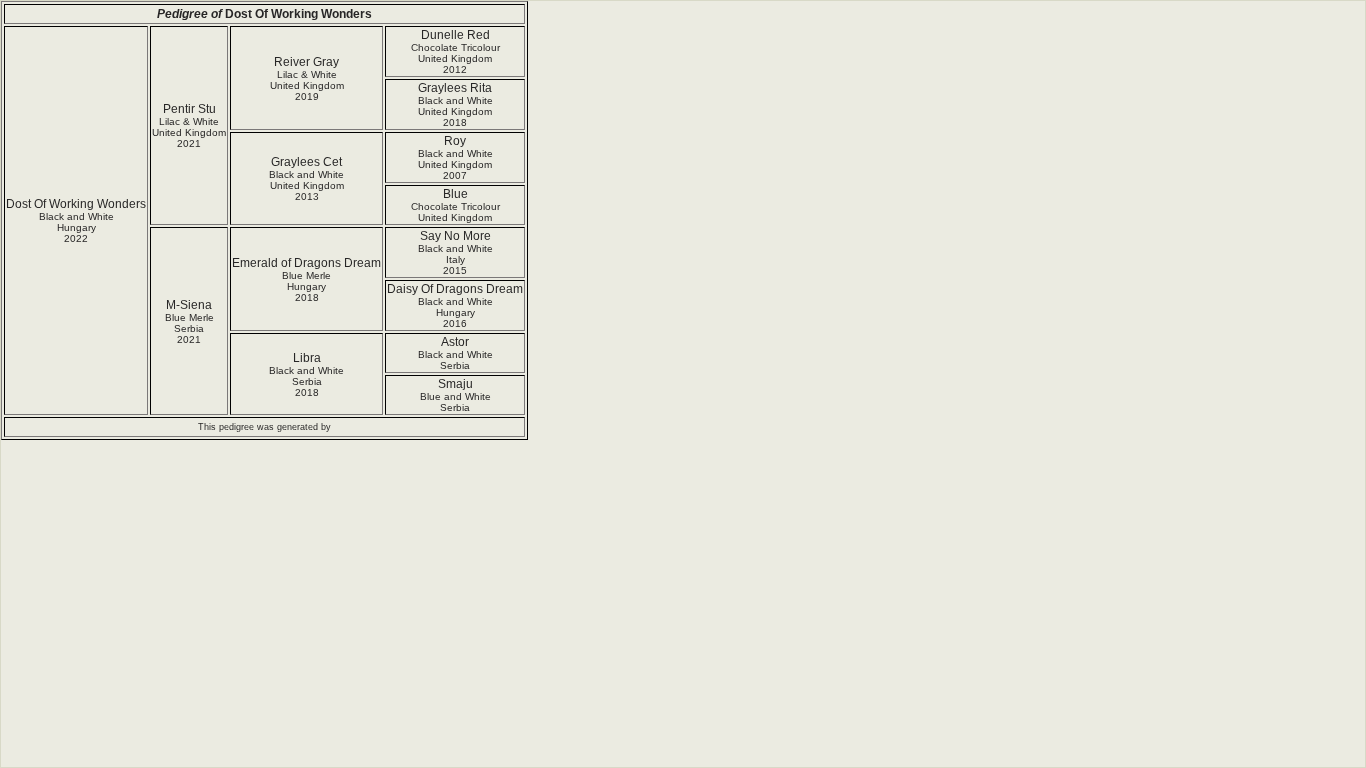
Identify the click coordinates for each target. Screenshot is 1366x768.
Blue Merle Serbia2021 (189, 328)
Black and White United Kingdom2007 (455, 164)
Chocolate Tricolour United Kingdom (455, 212)
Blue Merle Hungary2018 (306, 286)
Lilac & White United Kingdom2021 (189, 132)
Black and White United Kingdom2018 (455, 111)
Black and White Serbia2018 (306, 381)
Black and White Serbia (455, 360)
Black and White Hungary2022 (76, 227)
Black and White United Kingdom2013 (306, 185)
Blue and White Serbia (455, 402)
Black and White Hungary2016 (455, 312)
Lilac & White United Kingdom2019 (307, 85)
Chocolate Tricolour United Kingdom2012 (455, 58)
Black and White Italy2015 (455, 259)
